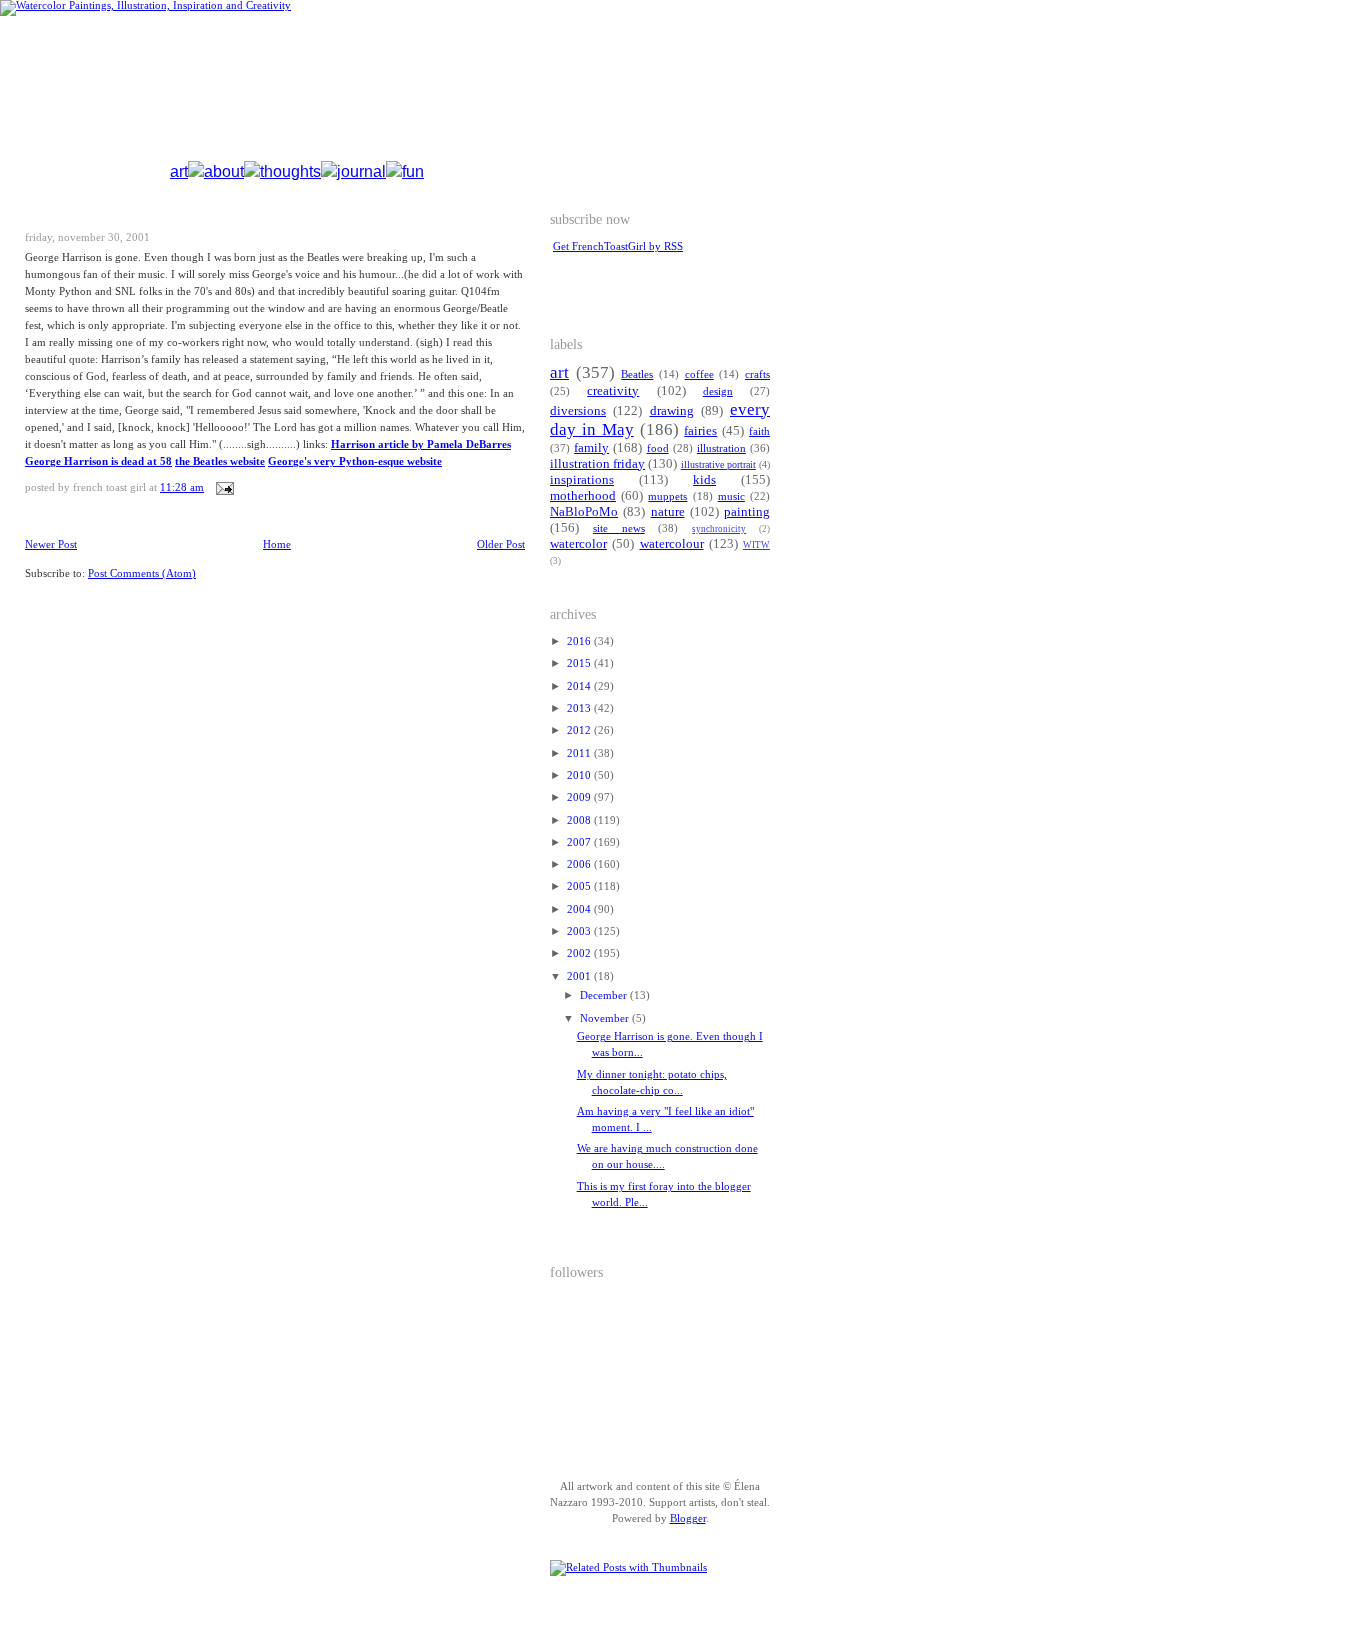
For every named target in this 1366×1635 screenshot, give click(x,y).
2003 (580, 931)
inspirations (582, 480)
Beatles (637, 374)
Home (277, 544)
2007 (580, 842)
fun (413, 171)
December (605, 995)
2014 (580, 686)
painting (747, 512)
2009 (580, 797)
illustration (721, 448)
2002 (580, 953)
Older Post (501, 544)
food (658, 448)
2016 (580, 641)
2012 (580, 730)
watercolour (672, 544)
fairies (700, 431)
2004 (580, 909)
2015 (580, 663)
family (591, 448)
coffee (699, 374)
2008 (580, 820)
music (731, 496)
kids (704, 480)
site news (619, 528)
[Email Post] (222, 487)
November (606, 1018)
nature (668, 512)
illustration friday (597, 464)
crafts (757, 374)
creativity (613, 391)
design (718, 391)
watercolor (578, 544)
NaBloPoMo (584, 512)
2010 (580, 775)
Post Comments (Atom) (142, 573)
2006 (580, 864)
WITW (756, 545)
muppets (667, 496)
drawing (672, 411)
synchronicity (719, 529)
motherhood (583, 496)
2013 (580, 708)
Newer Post (51, 544)
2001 (580, 976)
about (224, 171)
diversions (578, 411)
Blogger (688, 1518)
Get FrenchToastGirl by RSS (618, 246)
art (179, 171)
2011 (580, 753)
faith (759, 431)
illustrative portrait (718, 464)
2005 (580, 886)
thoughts (290, 171)
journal (361, 171)
